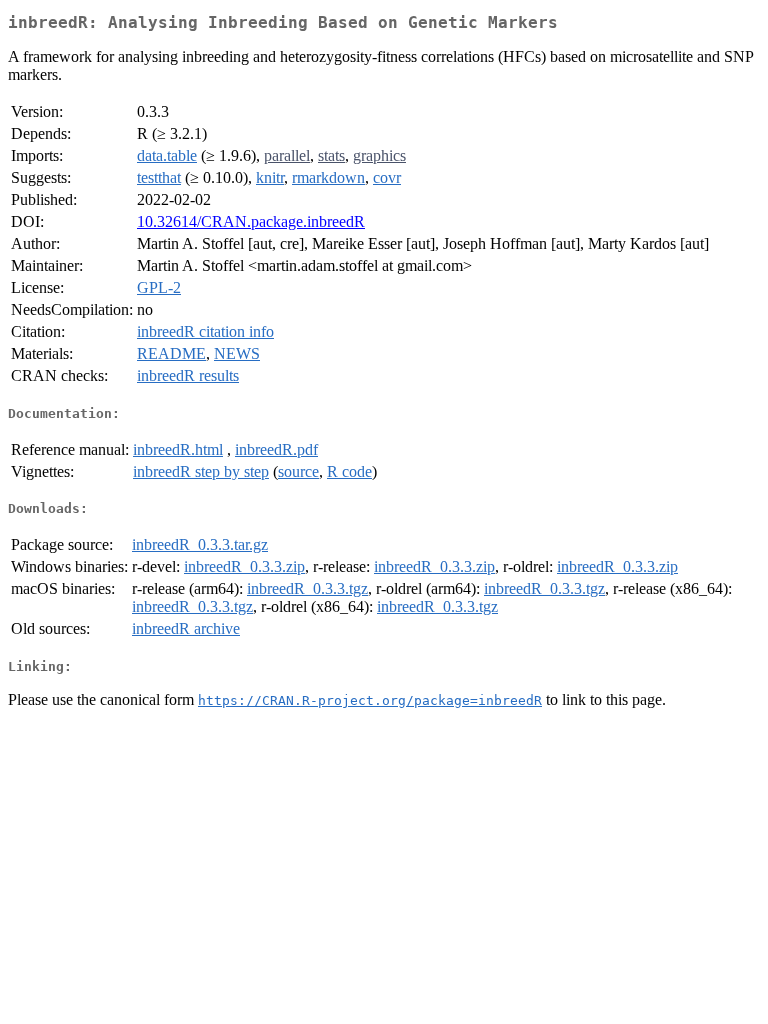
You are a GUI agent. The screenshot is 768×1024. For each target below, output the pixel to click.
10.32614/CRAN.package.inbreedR (251, 221)
